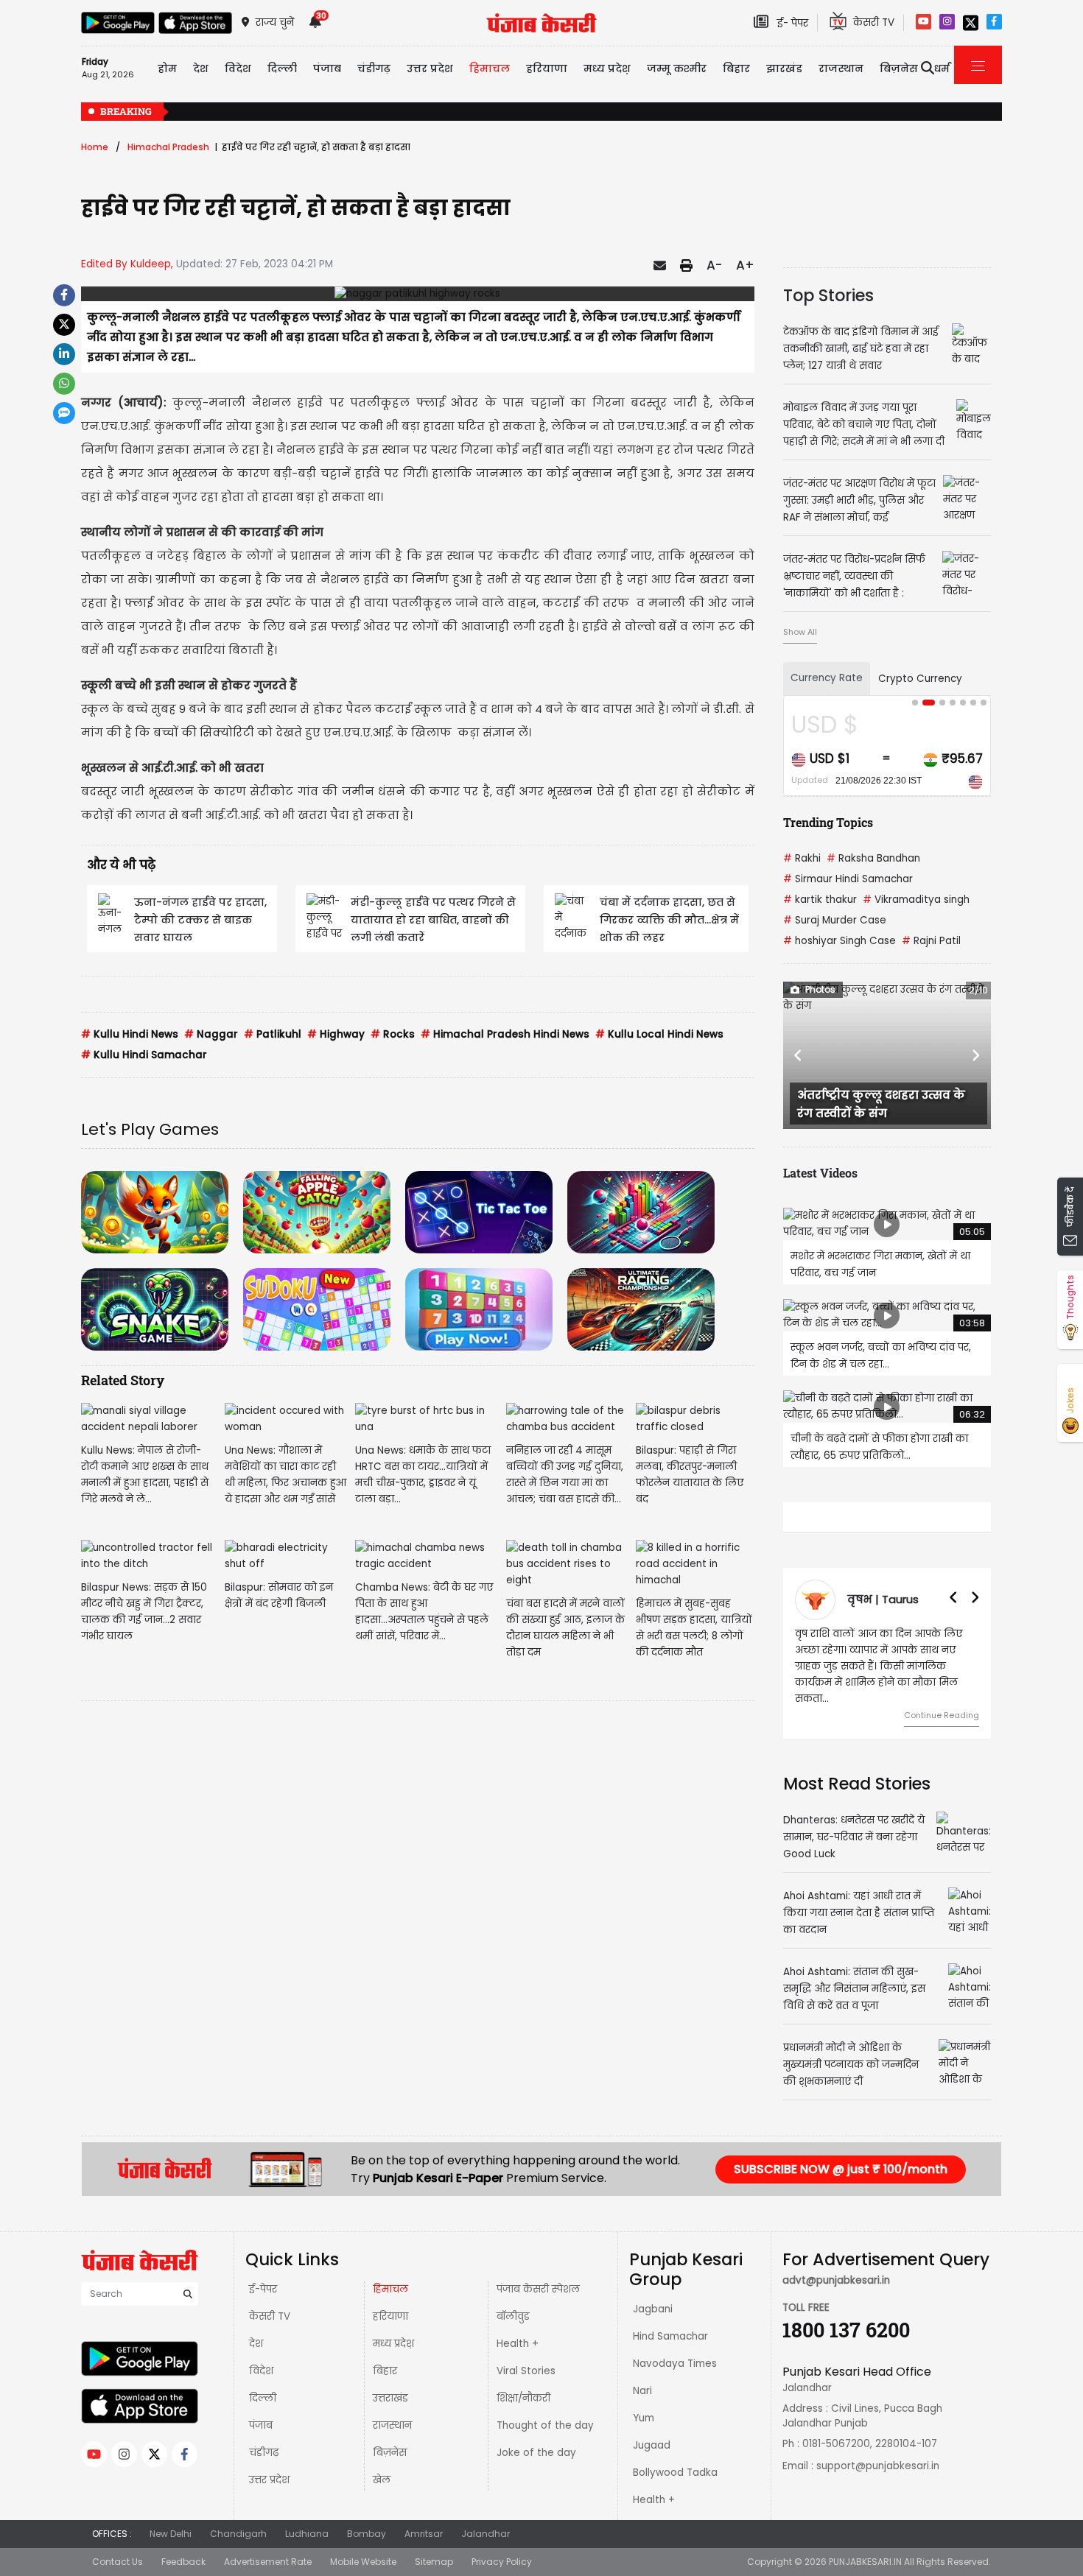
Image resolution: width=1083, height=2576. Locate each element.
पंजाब (261, 2425)
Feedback (183, 2562)
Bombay (367, 2534)
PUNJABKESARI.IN (865, 2562)
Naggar (211, 1034)
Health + (518, 2344)
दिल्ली (282, 68)
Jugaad (652, 2445)
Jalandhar (486, 2534)
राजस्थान (392, 2425)
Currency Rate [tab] (827, 678)
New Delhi (171, 2534)
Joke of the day (536, 2453)
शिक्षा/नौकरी (523, 2398)
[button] (799, 1055)
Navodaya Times (675, 2364)
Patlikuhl (273, 1034)
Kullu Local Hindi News (659, 1034)
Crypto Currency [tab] (920, 679)
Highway (336, 1034)
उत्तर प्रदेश (430, 68)
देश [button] (201, 68)
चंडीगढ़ (264, 2453)
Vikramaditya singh (916, 900)
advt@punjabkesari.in (836, 2280)
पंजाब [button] (327, 68)
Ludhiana (307, 2534)
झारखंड (784, 68)
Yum (644, 2418)
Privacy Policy (502, 2562)
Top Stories (828, 295)
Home (95, 147)
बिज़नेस (390, 2453)
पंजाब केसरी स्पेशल (538, 2289)
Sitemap (434, 2562)
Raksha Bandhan (873, 858)
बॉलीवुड (513, 2316)
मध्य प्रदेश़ (607, 68)
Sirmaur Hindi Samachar (848, 879)
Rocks (393, 1034)
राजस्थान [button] (841, 68)
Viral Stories (526, 2371)
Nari (642, 2391)
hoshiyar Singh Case (840, 941)
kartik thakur (820, 900)
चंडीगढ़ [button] (374, 68)
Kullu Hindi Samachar (144, 1055)
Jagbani (653, 2309)
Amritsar (424, 2534)
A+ (745, 265)
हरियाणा (390, 2316)
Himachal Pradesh (168, 147)
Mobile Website (363, 2562)
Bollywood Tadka (675, 2473)
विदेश (261, 2371)
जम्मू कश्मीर (677, 68)
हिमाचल (390, 2289)
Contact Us (118, 2562)
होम (167, 68)
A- (714, 265)
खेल (382, 2480)
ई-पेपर (263, 2289)
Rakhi (802, 858)
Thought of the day (545, 2425)
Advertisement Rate (268, 2562)
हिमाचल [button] (490, 68)
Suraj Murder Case (835, 920)
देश (256, 2344)
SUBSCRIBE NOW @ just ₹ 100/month (841, 2169)
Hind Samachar (670, 2336)
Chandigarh (238, 2534)
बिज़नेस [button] (899, 68)
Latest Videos (820, 1173)
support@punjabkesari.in (878, 2466)
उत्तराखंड (390, 2398)
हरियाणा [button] (547, 68)
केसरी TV (270, 2316)
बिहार (736, 68)
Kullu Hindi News (130, 1034)
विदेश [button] (238, 68)
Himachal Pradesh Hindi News (505, 1034)
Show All (800, 632)
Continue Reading (875, 1715)
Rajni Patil (931, 941)
